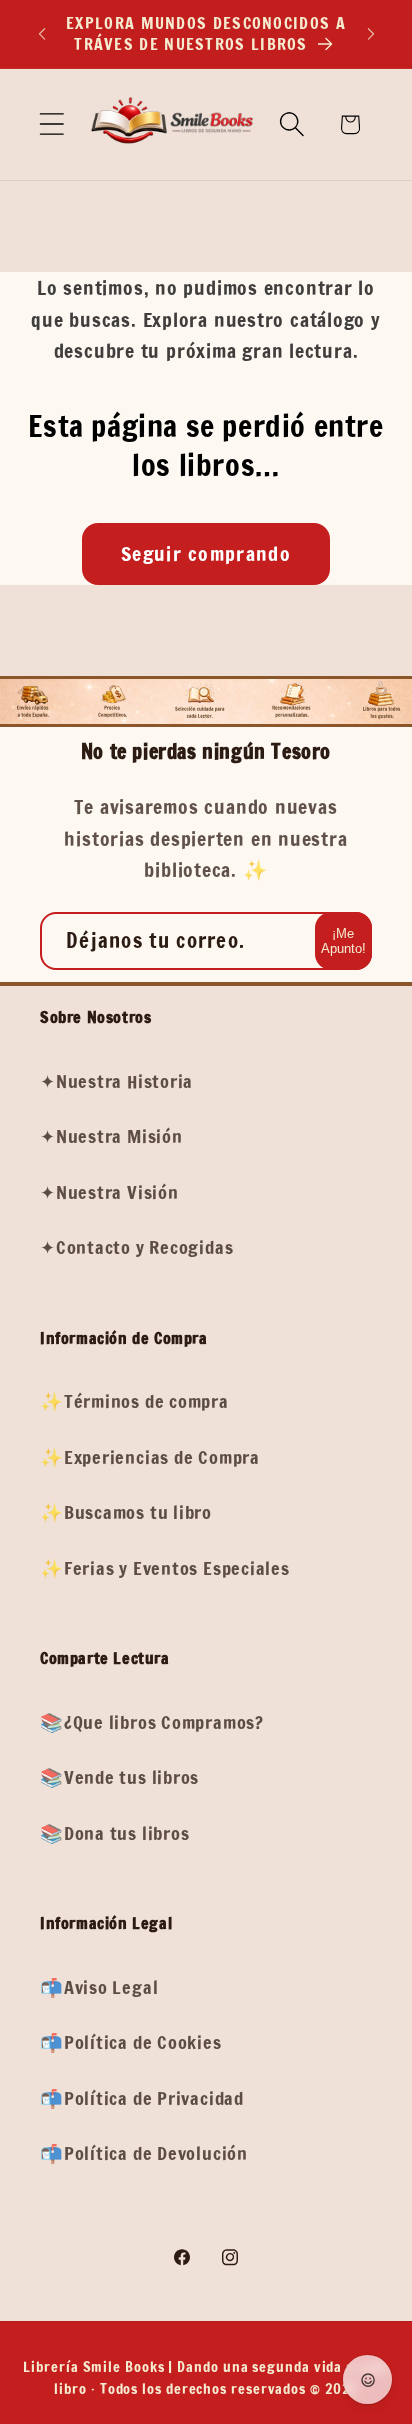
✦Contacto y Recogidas (136, 1247)
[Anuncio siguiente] (371, 34)
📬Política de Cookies (131, 2042)
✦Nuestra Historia (116, 1081)
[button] (51, 124)
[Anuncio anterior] (42, 34)
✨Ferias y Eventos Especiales (165, 1568)
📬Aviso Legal (99, 1987)
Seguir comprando (206, 553)
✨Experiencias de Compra (150, 1457)
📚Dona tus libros (114, 1833)
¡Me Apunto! (343, 941)
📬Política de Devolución (144, 2153)
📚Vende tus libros (119, 1777)
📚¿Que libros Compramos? (152, 1722)
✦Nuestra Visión (109, 1192)
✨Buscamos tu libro (126, 1512)
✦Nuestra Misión (111, 1136)
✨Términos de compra (134, 1401)
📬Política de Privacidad (142, 2098)
